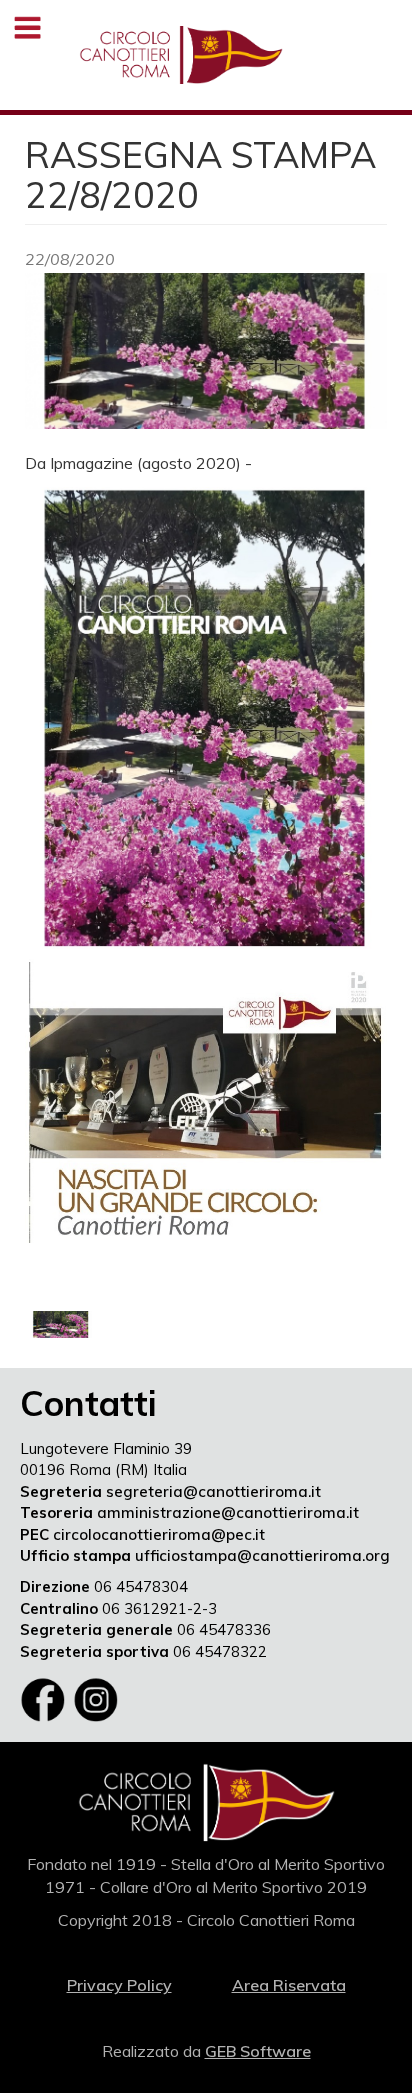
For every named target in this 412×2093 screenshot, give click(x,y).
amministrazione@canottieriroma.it (228, 1512)
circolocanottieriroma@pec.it (159, 1534)
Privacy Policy (119, 1985)
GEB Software (258, 2051)
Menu (27, 27)
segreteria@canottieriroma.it (213, 1491)
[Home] (181, 55)
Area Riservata (289, 1985)
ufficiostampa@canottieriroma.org (262, 1555)
